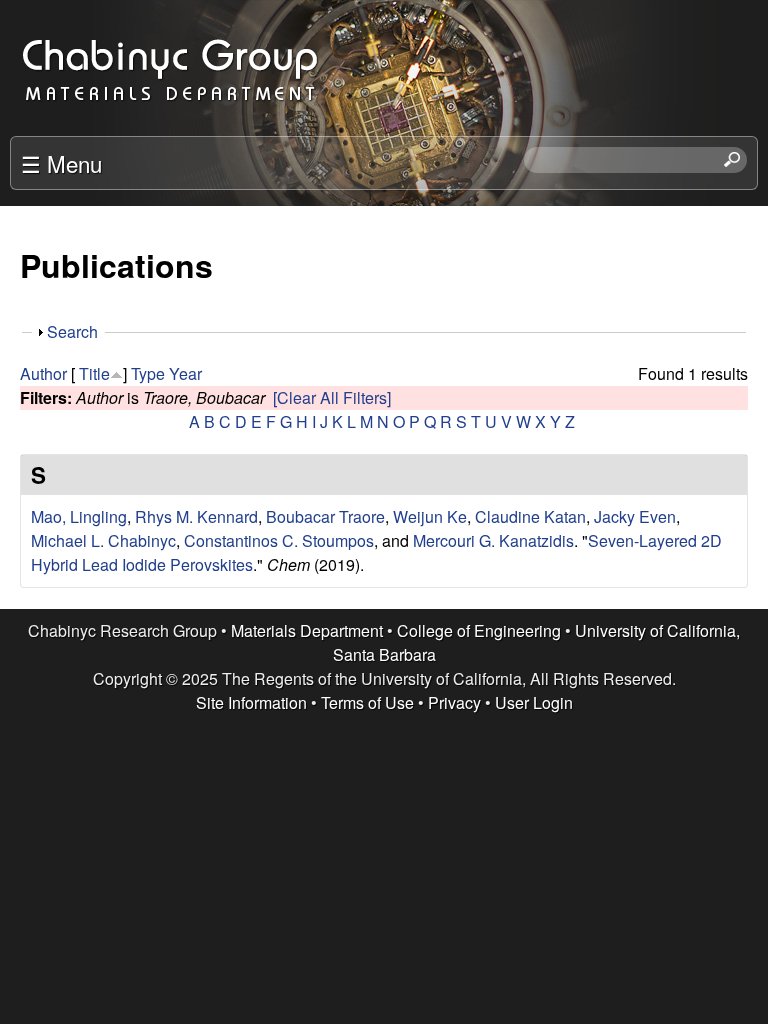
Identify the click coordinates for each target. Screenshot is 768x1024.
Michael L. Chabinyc (103, 540)
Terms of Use (367, 702)
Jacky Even (635, 516)
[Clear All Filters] (332, 397)
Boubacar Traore (325, 516)
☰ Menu (61, 163)
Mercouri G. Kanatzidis (493, 540)
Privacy (454, 702)
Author (43, 373)
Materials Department (307, 630)
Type (148, 373)
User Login (534, 702)
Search (72, 331)
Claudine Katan (530, 516)
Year (185, 373)
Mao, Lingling (79, 516)
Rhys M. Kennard (196, 516)
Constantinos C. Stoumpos (279, 540)
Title (94, 373)
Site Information (251, 702)
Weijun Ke (430, 516)
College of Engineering (479, 630)
